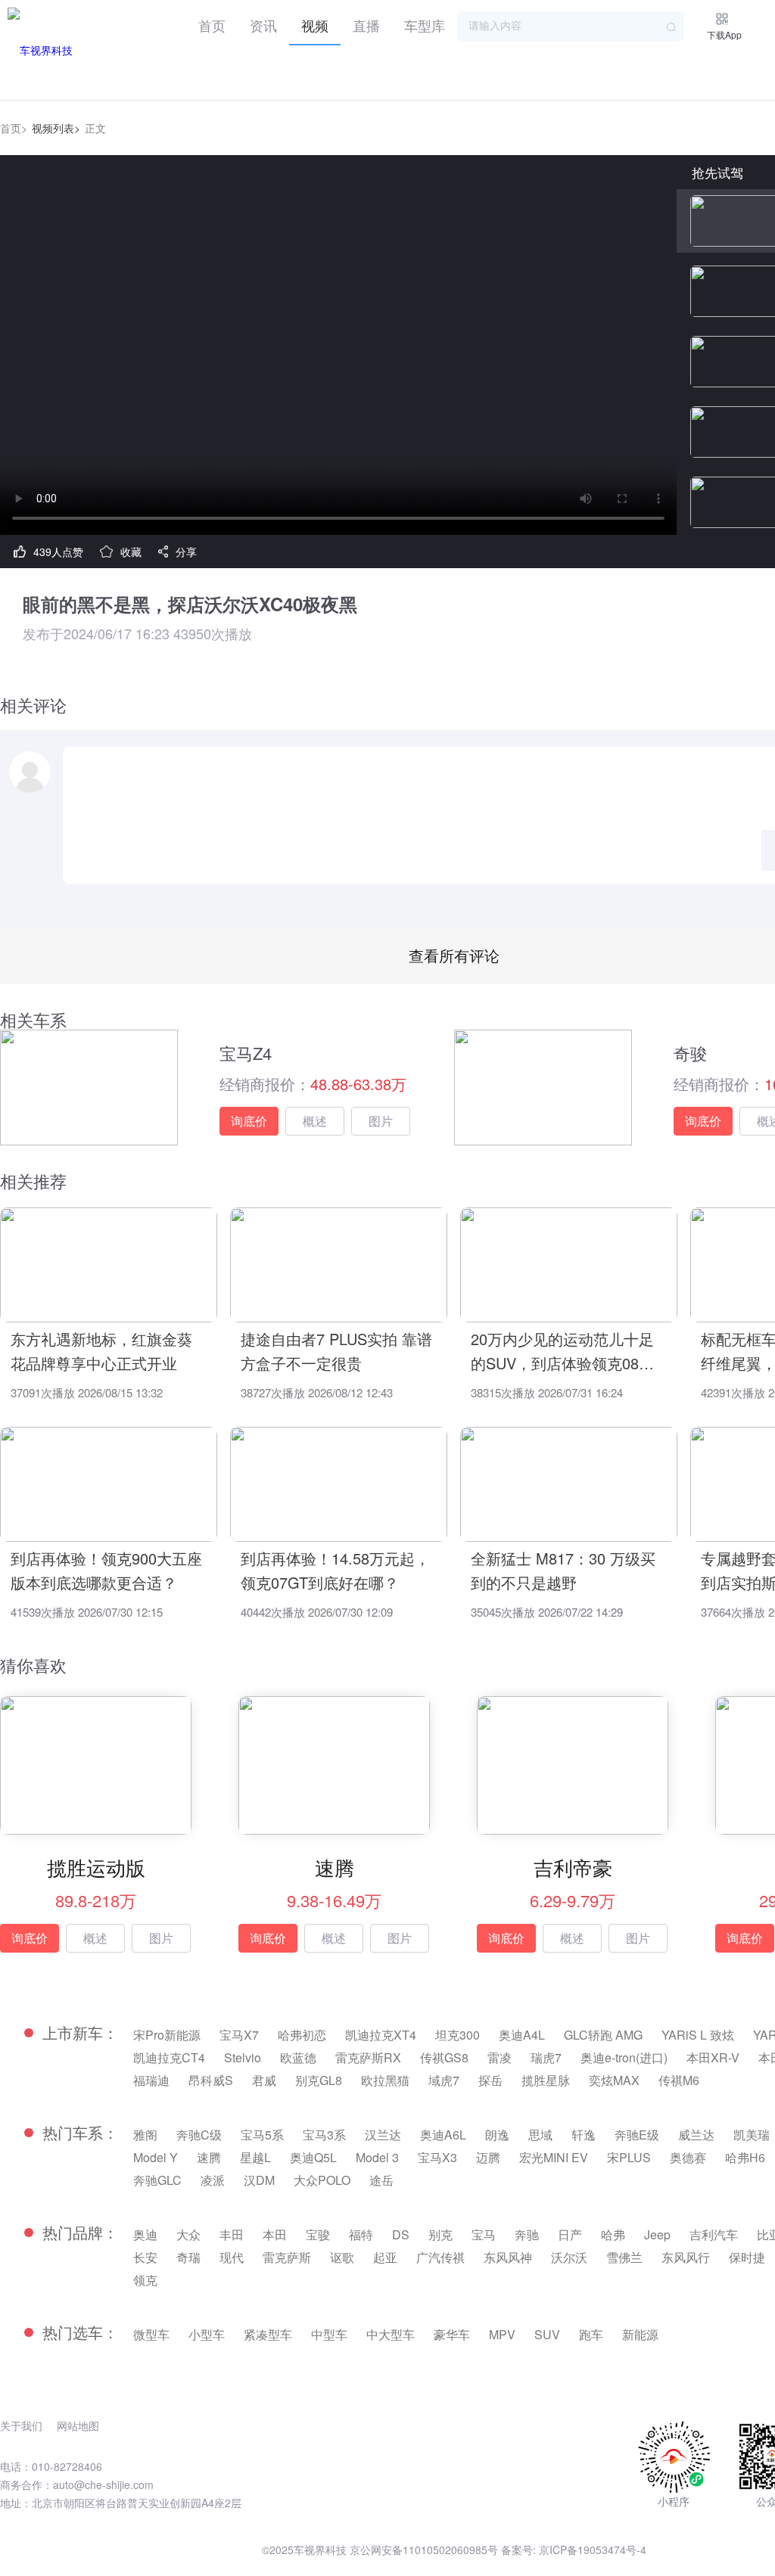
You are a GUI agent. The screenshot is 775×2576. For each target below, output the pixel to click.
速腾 (209, 2157)
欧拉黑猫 (385, 2080)
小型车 (207, 2334)
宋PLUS (629, 2157)
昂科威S (211, 2080)
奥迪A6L (443, 2135)
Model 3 (377, 2157)
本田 (275, 2234)
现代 (232, 2257)
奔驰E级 (637, 2135)
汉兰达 (383, 2135)
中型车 (329, 2334)
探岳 (490, 2080)
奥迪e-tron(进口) (624, 2057)
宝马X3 (437, 2157)
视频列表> (56, 128)
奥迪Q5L (313, 2157)
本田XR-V (713, 2057)
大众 (188, 2234)
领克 (145, 2280)
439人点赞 (58, 552)
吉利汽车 (714, 2234)
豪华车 (452, 2334)
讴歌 (342, 2257)
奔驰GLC (157, 2180)
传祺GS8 (444, 2057)
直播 (366, 25)
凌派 (213, 2180)
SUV (547, 2334)
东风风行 (686, 2257)
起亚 (385, 2257)
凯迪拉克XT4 (381, 2035)
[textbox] (571, 26)
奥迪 (145, 2234)
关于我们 (21, 2425)
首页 (212, 25)
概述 (315, 1121)
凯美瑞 (752, 2135)
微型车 (151, 2334)
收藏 (131, 552)
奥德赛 (688, 2157)
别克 (440, 2234)
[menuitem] (212, 23)
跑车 (591, 2334)
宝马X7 (239, 2035)
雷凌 (500, 2057)
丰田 (232, 2234)
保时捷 (747, 2257)
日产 (570, 2234)
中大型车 (391, 2334)
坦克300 (458, 2035)
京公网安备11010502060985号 (424, 2550)
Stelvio (243, 2057)
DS (401, 2234)
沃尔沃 (569, 2257)
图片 (381, 1121)
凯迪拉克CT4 (169, 2057)
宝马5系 (262, 2135)
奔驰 (527, 2234)
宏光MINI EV (554, 2157)
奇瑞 (188, 2257)
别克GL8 (319, 2080)
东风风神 (508, 2257)
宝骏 (318, 2234)
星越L (255, 2157)
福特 (361, 2234)
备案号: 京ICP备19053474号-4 (574, 2550)
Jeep (657, 2234)
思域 (540, 2135)
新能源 (640, 2334)
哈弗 (613, 2234)
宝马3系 (324, 2135)
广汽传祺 (440, 2257)
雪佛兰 (624, 2257)
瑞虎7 (546, 2057)
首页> (14, 128)
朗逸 (497, 2135)
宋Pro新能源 (167, 2035)
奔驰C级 (199, 2135)
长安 (145, 2257)
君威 (264, 2080)
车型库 (425, 25)
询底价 (249, 1121)
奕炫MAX (614, 2080)
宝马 (484, 2234)
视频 (315, 25)
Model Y (156, 2157)
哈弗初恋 (302, 2035)
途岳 (381, 2180)
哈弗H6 (745, 2157)
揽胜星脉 (546, 2080)
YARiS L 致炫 (698, 2035)
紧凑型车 (268, 2334)
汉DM (259, 2180)
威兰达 (696, 2135)
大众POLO (322, 2180)
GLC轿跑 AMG (603, 2035)
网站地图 (78, 2425)
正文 (95, 128)
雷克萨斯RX (368, 2057)
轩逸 (584, 2135)
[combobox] (571, 26)
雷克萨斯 (287, 2257)
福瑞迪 (151, 2080)
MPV (502, 2334)
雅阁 (145, 2135)
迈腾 (488, 2157)
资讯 (263, 25)
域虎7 (444, 2080)
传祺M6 (679, 2080)
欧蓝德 (298, 2057)
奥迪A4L (522, 2035)
